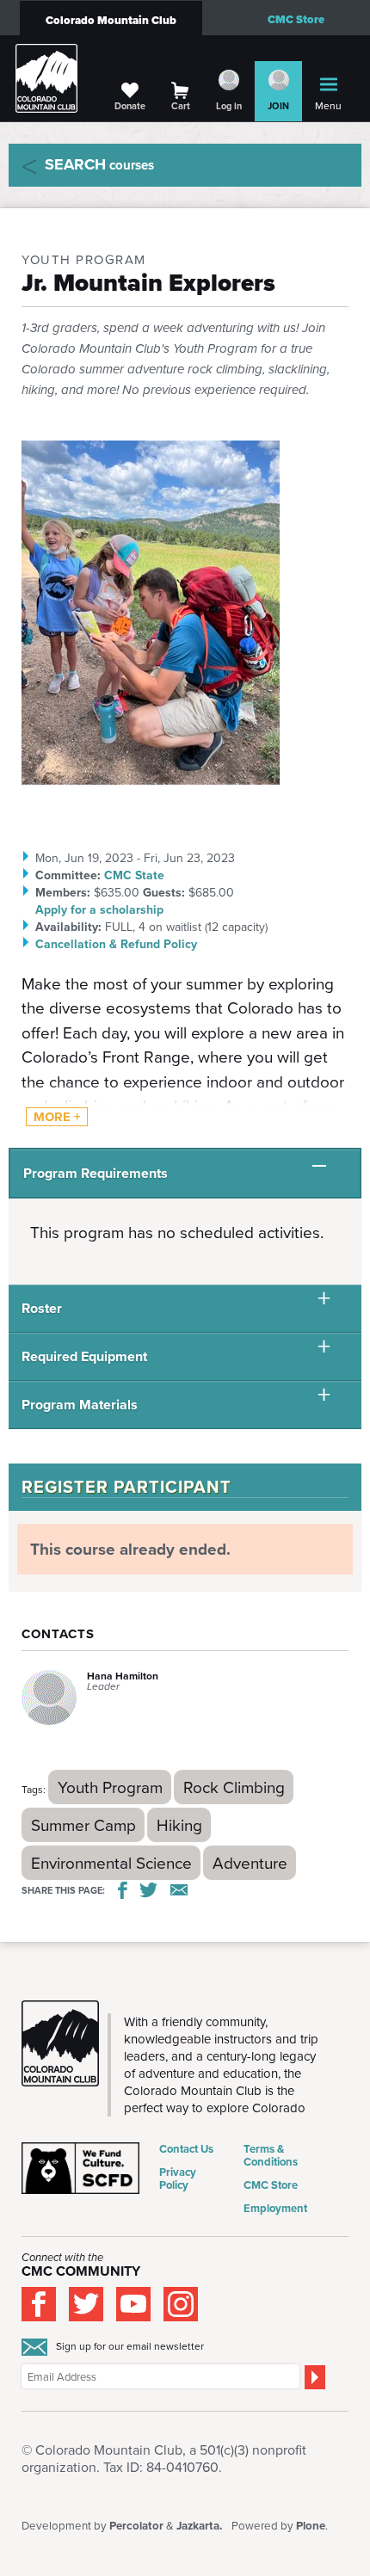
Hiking (179, 1824)
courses (99, 164)
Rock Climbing (234, 1787)
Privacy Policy (178, 2179)
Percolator (136, 2526)
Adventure (250, 1862)
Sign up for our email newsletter (130, 2346)
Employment (275, 2208)
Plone (311, 2526)
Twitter (149, 1890)
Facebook (123, 1890)
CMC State (134, 875)
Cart (181, 106)
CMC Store (296, 19)
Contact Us (186, 2149)
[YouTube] (133, 2304)
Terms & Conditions (271, 2155)
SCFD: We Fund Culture (82, 2168)
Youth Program (110, 1787)
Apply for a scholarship (99, 909)
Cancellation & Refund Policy (116, 944)
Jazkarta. (199, 2526)
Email (179, 1890)
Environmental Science (111, 1862)
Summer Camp (83, 1824)
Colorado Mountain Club (111, 20)
